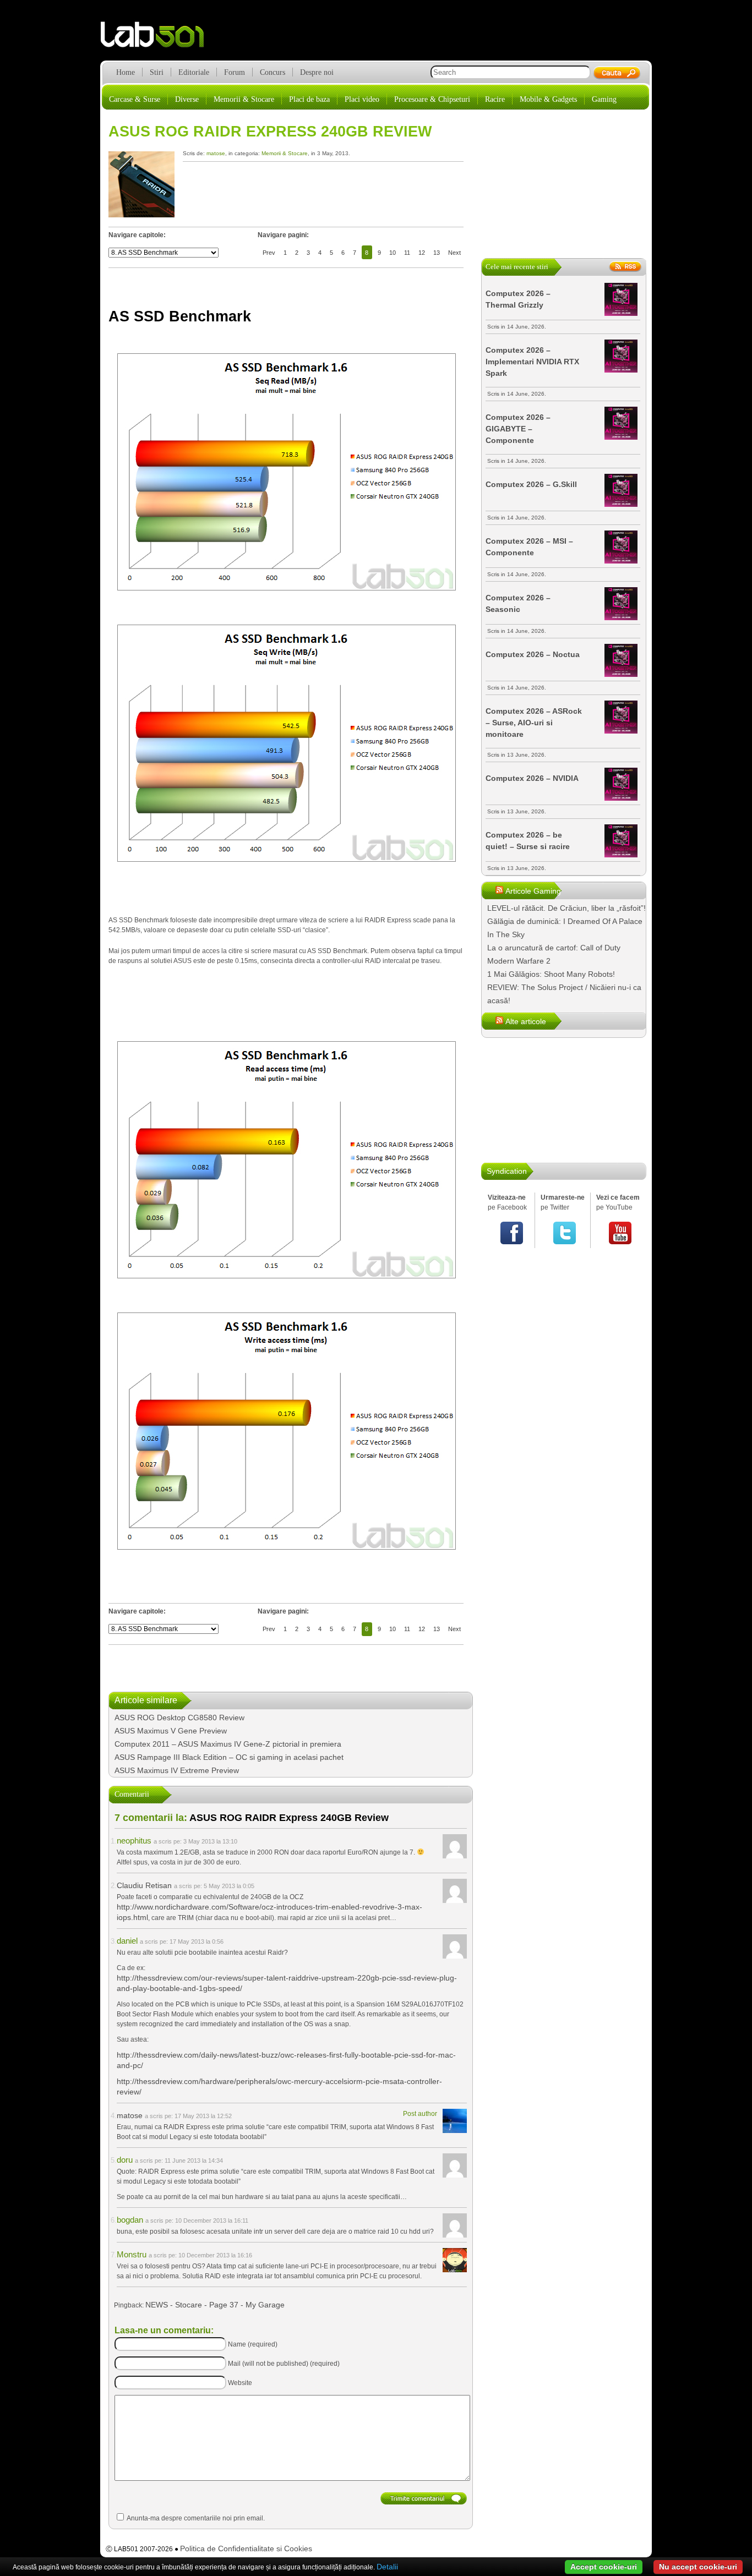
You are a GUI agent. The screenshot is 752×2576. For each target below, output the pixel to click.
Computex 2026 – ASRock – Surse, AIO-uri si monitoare (534, 723)
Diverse (187, 99)
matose (216, 153)
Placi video (362, 99)
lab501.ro (159, 39)
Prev (269, 253)
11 (407, 253)
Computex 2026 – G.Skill (531, 484)
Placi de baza (309, 99)
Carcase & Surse (135, 99)
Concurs (273, 72)
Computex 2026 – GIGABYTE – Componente (518, 429)
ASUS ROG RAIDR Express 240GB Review (270, 132)
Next (454, 253)
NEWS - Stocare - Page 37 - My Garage (215, 2305)
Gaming (604, 99)
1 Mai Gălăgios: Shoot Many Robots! (551, 974)
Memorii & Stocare (244, 99)
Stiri (157, 72)
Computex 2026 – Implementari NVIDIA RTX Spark (532, 362)
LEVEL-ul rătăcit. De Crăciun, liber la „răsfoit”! (566, 908)
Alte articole (526, 1021)
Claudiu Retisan (144, 1885)
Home (126, 72)
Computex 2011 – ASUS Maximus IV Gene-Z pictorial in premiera (228, 1744)
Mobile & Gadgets (548, 99)
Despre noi (317, 72)
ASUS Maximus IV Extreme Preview (177, 1770)
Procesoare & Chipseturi (432, 99)
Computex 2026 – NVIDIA (532, 778)
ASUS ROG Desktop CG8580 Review (179, 1718)
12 (422, 253)
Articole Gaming (533, 891)
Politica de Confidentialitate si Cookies (246, 2548)
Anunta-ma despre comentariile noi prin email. (196, 2518)
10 (393, 253)
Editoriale (194, 72)
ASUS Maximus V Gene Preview (171, 1731)
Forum (235, 72)
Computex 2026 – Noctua (533, 654)
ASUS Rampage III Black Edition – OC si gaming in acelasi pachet (229, 1757)
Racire (495, 99)
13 (437, 253)
